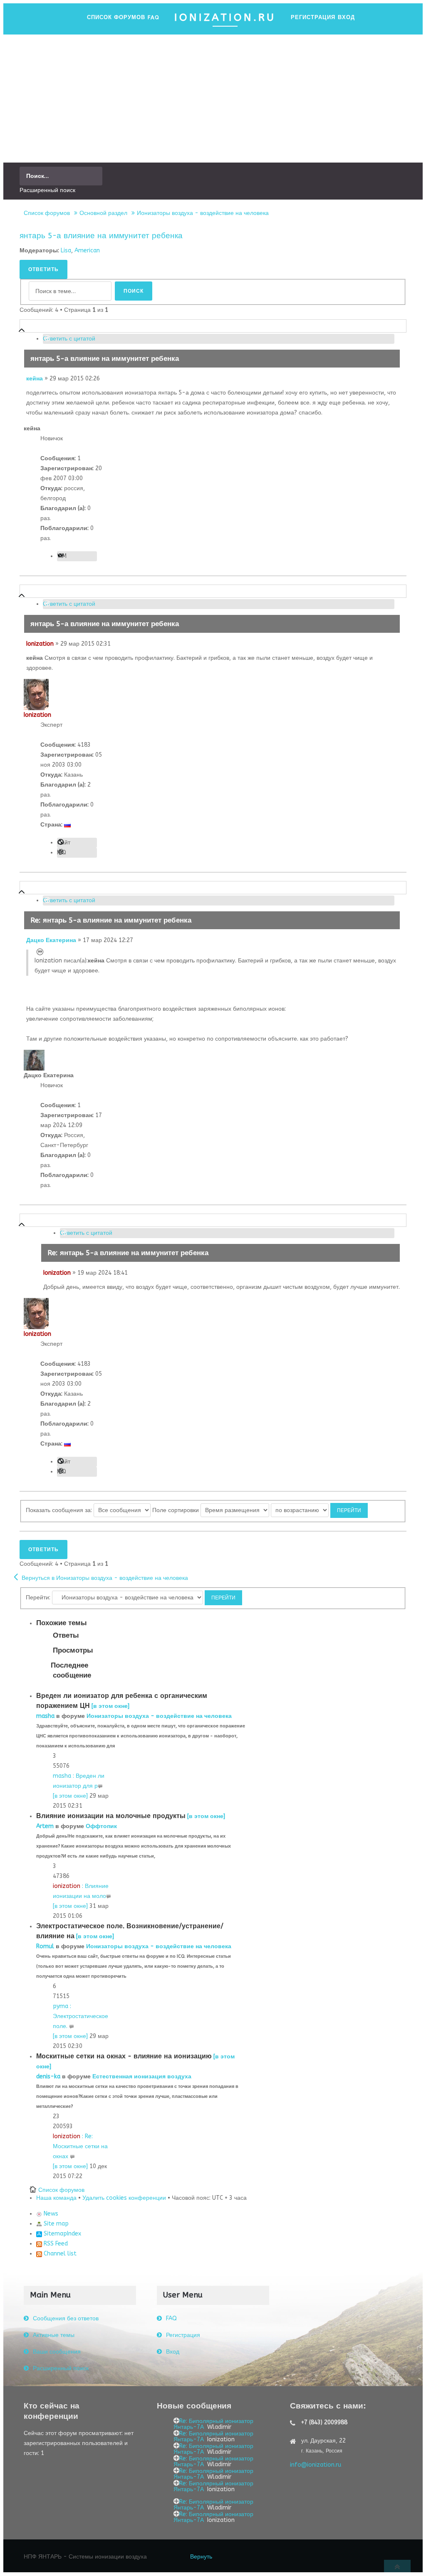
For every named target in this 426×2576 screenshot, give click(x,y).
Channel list (59, 2254)
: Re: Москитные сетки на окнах (80, 2146)
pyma (61, 2006)
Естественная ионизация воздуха (142, 2076)
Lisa (66, 250)
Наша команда (56, 2198)
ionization (67, 1886)
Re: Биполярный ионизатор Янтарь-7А (213, 2424)
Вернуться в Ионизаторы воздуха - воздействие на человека (105, 1578)
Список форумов (47, 213)
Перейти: (38, 1598)
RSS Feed (55, 2244)
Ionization (40, 644)
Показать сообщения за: (60, 1510)
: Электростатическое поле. (80, 2016)
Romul (45, 1946)
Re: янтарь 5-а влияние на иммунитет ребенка (111, 920)
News (50, 2214)
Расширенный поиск (47, 190)
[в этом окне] (110, 1706)
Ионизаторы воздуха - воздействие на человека (203, 213)
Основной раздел (103, 213)
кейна (35, 379)
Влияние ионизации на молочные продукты (111, 1816)
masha (45, 1716)
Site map (55, 2224)
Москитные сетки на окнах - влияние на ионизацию (124, 2056)
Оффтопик (101, 1826)
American (87, 250)
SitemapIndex (62, 2234)
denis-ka (48, 2076)
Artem (45, 1826)
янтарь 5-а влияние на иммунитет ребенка (101, 236)
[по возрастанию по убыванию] (319, 1510)
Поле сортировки (176, 1510)
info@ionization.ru (316, 2465)
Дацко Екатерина (51, 940)
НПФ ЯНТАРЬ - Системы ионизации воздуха (85, 2557)
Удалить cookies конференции (124, 2198)
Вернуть (201, 2557)
